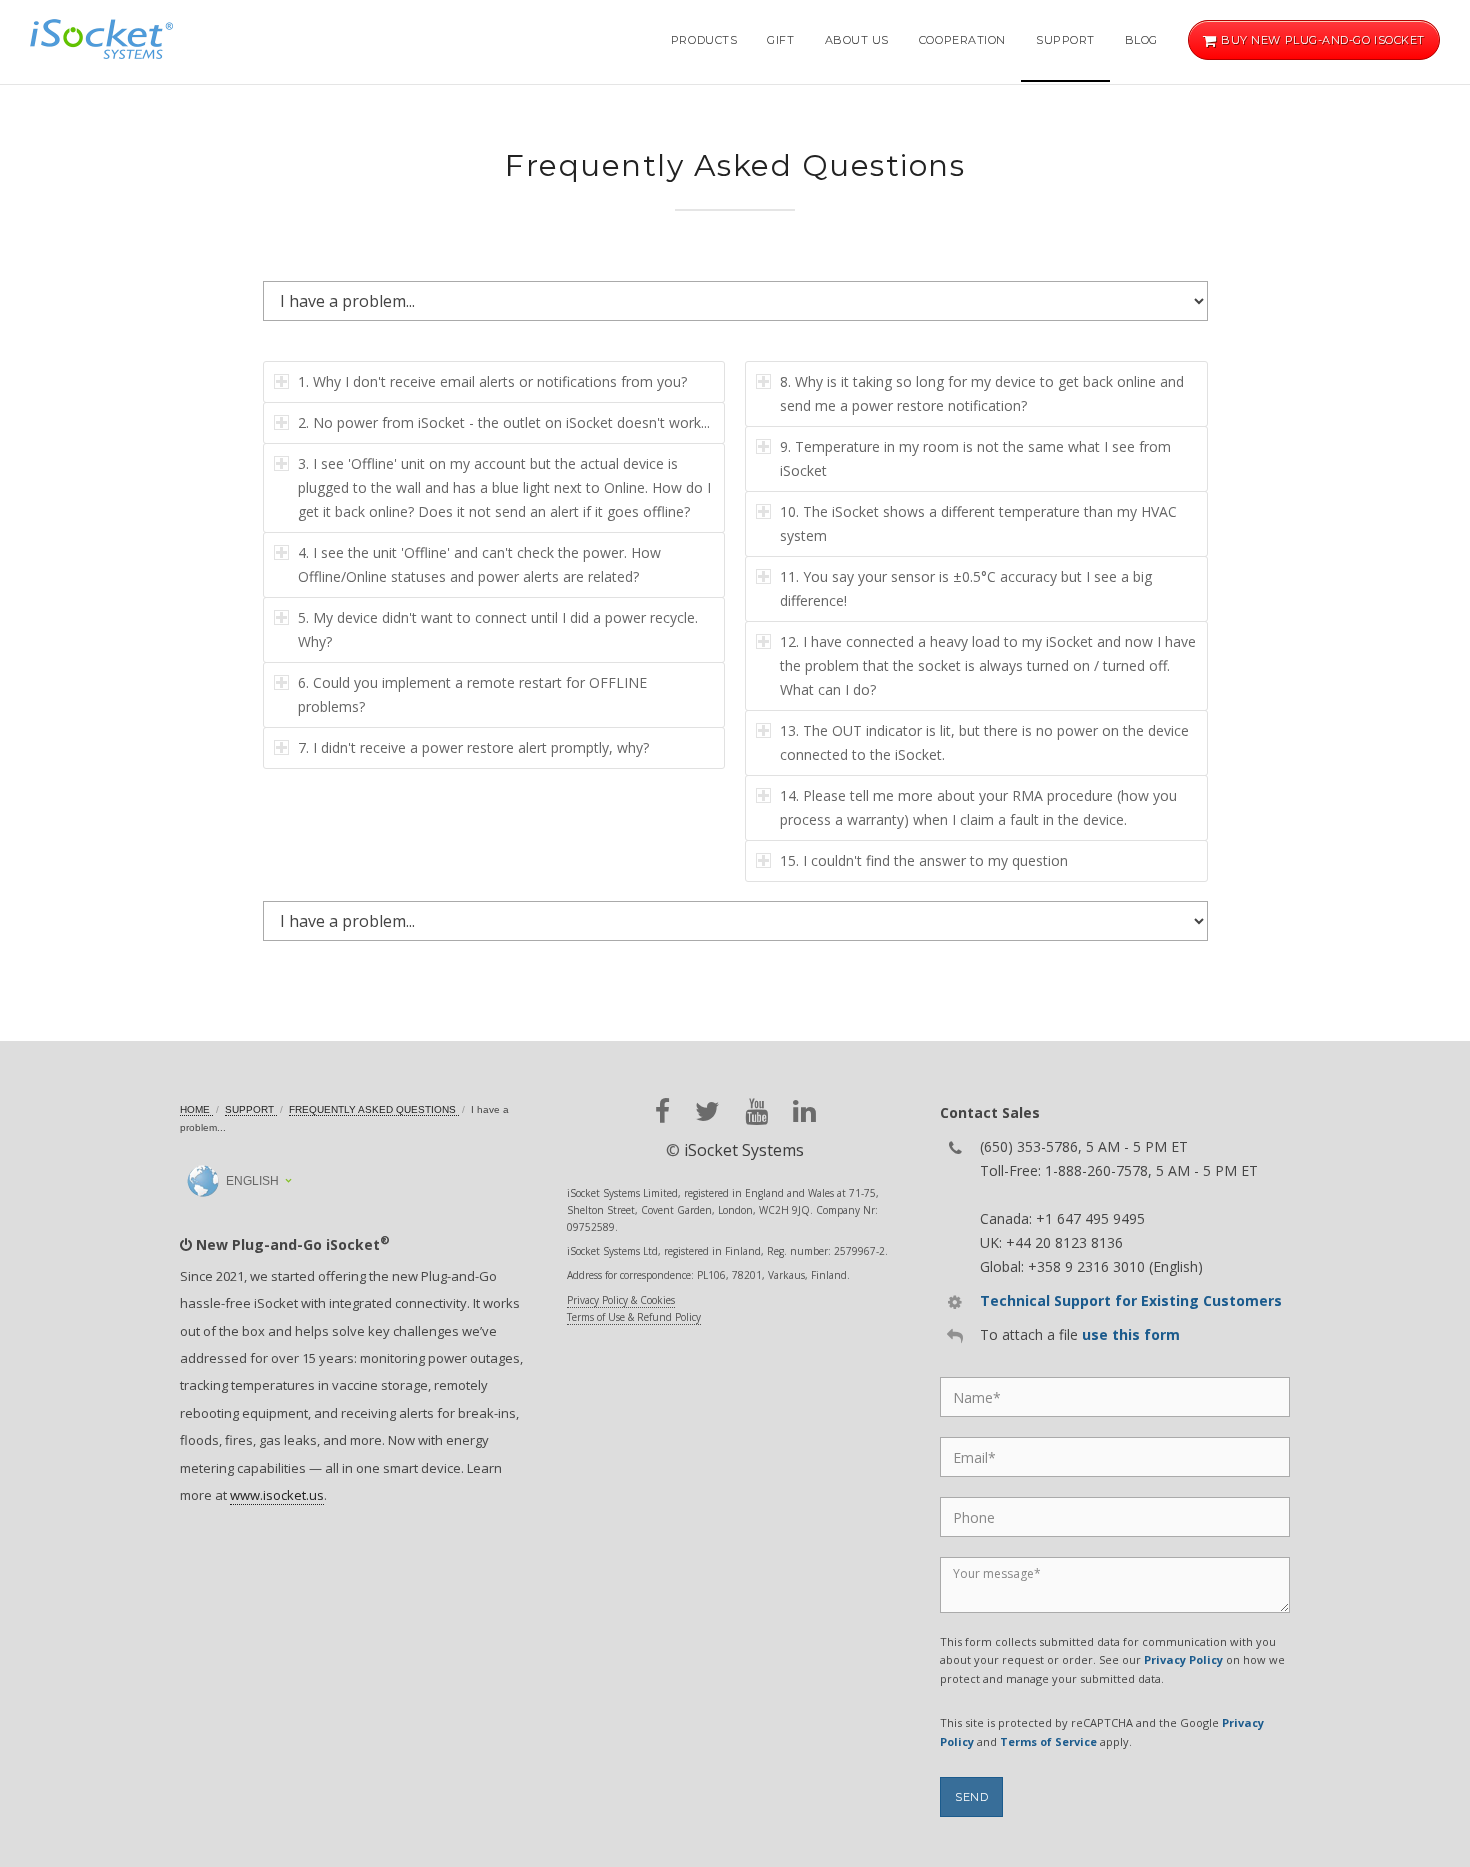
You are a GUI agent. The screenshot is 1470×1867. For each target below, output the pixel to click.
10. (978, 523)
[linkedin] (804, 1111)
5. (498, 629)
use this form (1131, 1334)
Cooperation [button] (962, 40)
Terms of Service (1048, 1741)
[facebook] (662, 1111)
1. (492, 381)
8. (982, 393)
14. (978, 807)
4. (479, 564)
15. (924, 860)
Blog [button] (1141, 40)
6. (472, 694)
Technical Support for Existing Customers (1131, 1300)
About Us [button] (857, 40)
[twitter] (707, 1111)
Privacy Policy (1183, 1659)
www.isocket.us (277, 1495)
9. (975, 458)
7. (473, 747)
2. (504, 422)
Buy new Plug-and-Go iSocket (1321, 40)
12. (988, 665)
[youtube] (756, 1111)
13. (984, 742)
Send (971, 1797)
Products (704, 40)
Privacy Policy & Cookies (621, 1300)
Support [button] (1065, 40)
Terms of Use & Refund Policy (634, 1317)
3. (504, 487)
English (251, 1181)
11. (966, 588)
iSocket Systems (744, 1150)
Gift (780, 40)
